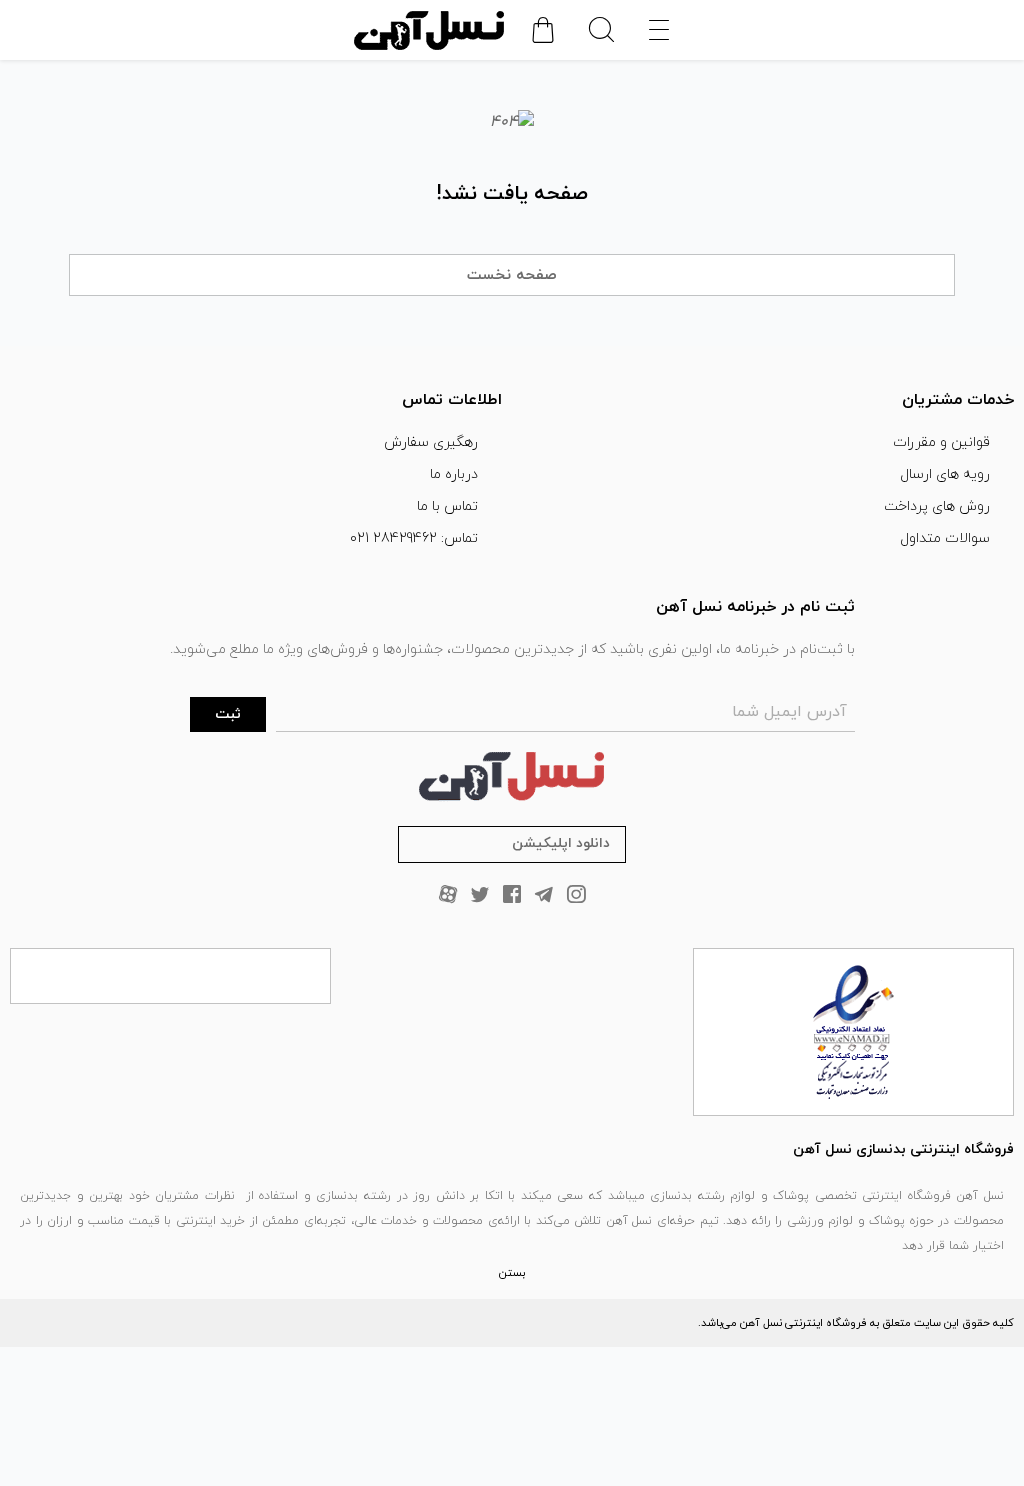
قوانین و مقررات (941, 442)
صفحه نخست (512, 275)
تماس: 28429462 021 (414, 538)
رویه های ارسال (945, 474)
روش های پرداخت (937, 506)
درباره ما (454, 474)
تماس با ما (447, 506)
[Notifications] (543, 30)
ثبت (228, 714)
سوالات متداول (945, 538)
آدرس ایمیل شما (789, 712)
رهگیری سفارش (431, 442)
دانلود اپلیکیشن (561, 843)
